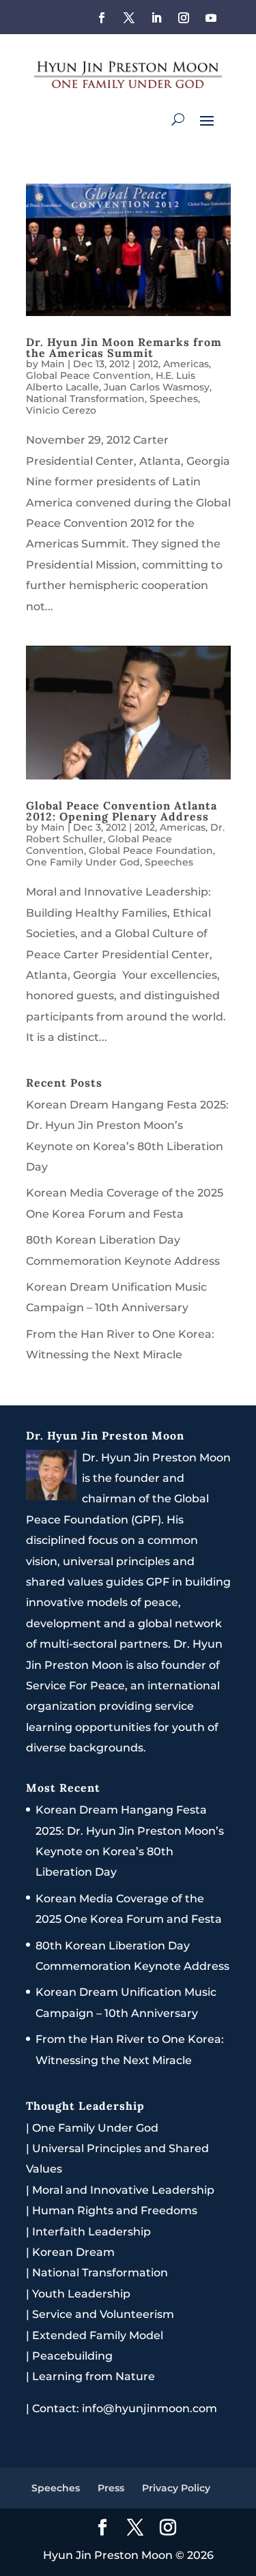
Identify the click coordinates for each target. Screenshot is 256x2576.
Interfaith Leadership (91, 2232)
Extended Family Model (98, 2335)
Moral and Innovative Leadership (123, 2190)
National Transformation (85, 399)
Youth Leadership (81, 2294)
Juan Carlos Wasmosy (157, 387)
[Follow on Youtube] (211, 18)
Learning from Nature (94, 2376)
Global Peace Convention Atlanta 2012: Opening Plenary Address (122, 811)
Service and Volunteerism (103, 2314)
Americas (186, 364)
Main (53, 364)
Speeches (174, 399)
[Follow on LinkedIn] (156, 18)
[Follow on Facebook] (102, 18)
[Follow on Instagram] (184, 18)
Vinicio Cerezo (61, 410)
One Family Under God (83, 862)
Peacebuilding (72, 2356)
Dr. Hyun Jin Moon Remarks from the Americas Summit (124, 347)
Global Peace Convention (88, 375)
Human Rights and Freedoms (115, 2210)
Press (111, 2488)
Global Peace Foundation (151, 850)
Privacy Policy (176, 2488)
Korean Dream (73, 2252)
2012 (148, 364)
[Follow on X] (129, 18)
